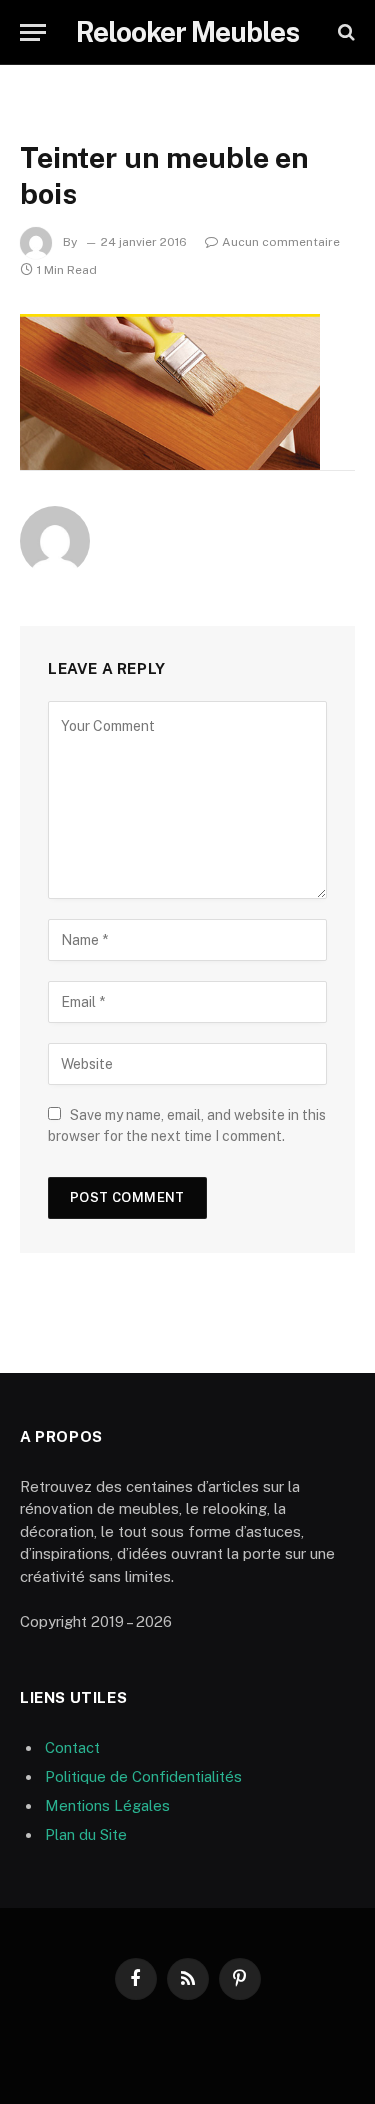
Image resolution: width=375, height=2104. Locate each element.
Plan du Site (86, 1834)
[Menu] (33, 32)
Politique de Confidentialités (143, 1776)
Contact (72, 1747)
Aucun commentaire (281, 242)
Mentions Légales (107, 1805)
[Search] (344, 32)
